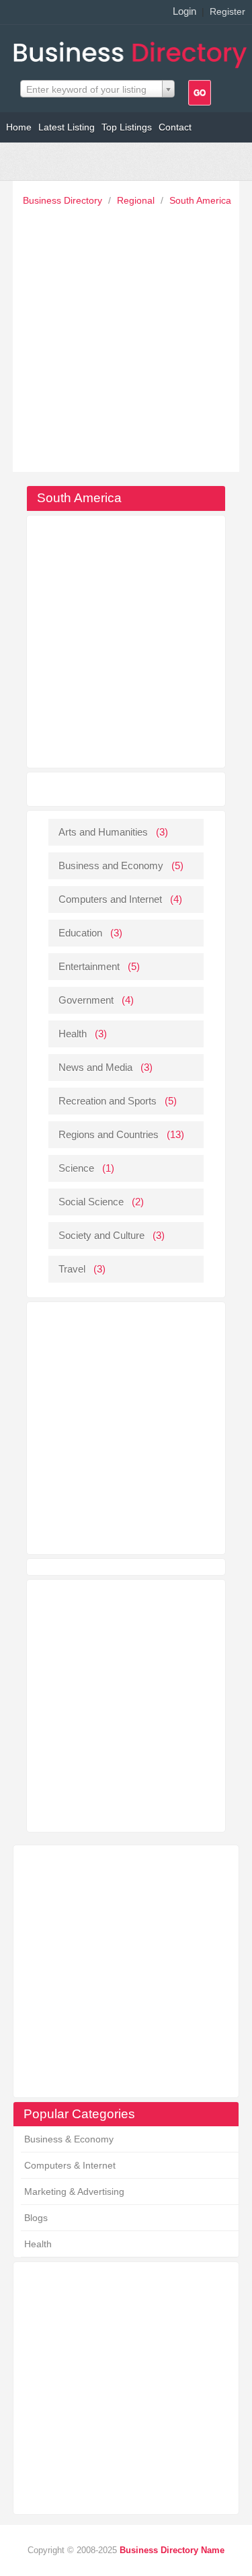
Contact (175, 127)
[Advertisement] (126, 336)
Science (76, 1168)
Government (86, 1000)
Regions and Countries (109, 1134)
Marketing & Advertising (74, 2191)
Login (184, 11)
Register (227, 11)
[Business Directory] (133, 51)
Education (80, 933)
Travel (72, 1269)
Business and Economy (111, 866)
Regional (137, 200)
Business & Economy (69, 2139)
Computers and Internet (110, 899)
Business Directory (64, 200)
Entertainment (89, 966)
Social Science (91, 1202)
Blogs (36, 2218)
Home (19, 127)
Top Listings (127, 127)
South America (200, 200)
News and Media (95, 1067)
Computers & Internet (70, 2165)
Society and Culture (101, 1235)
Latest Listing (67, 127)
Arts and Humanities (103, 832)
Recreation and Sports (108, 1101)
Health (38, 2244)
